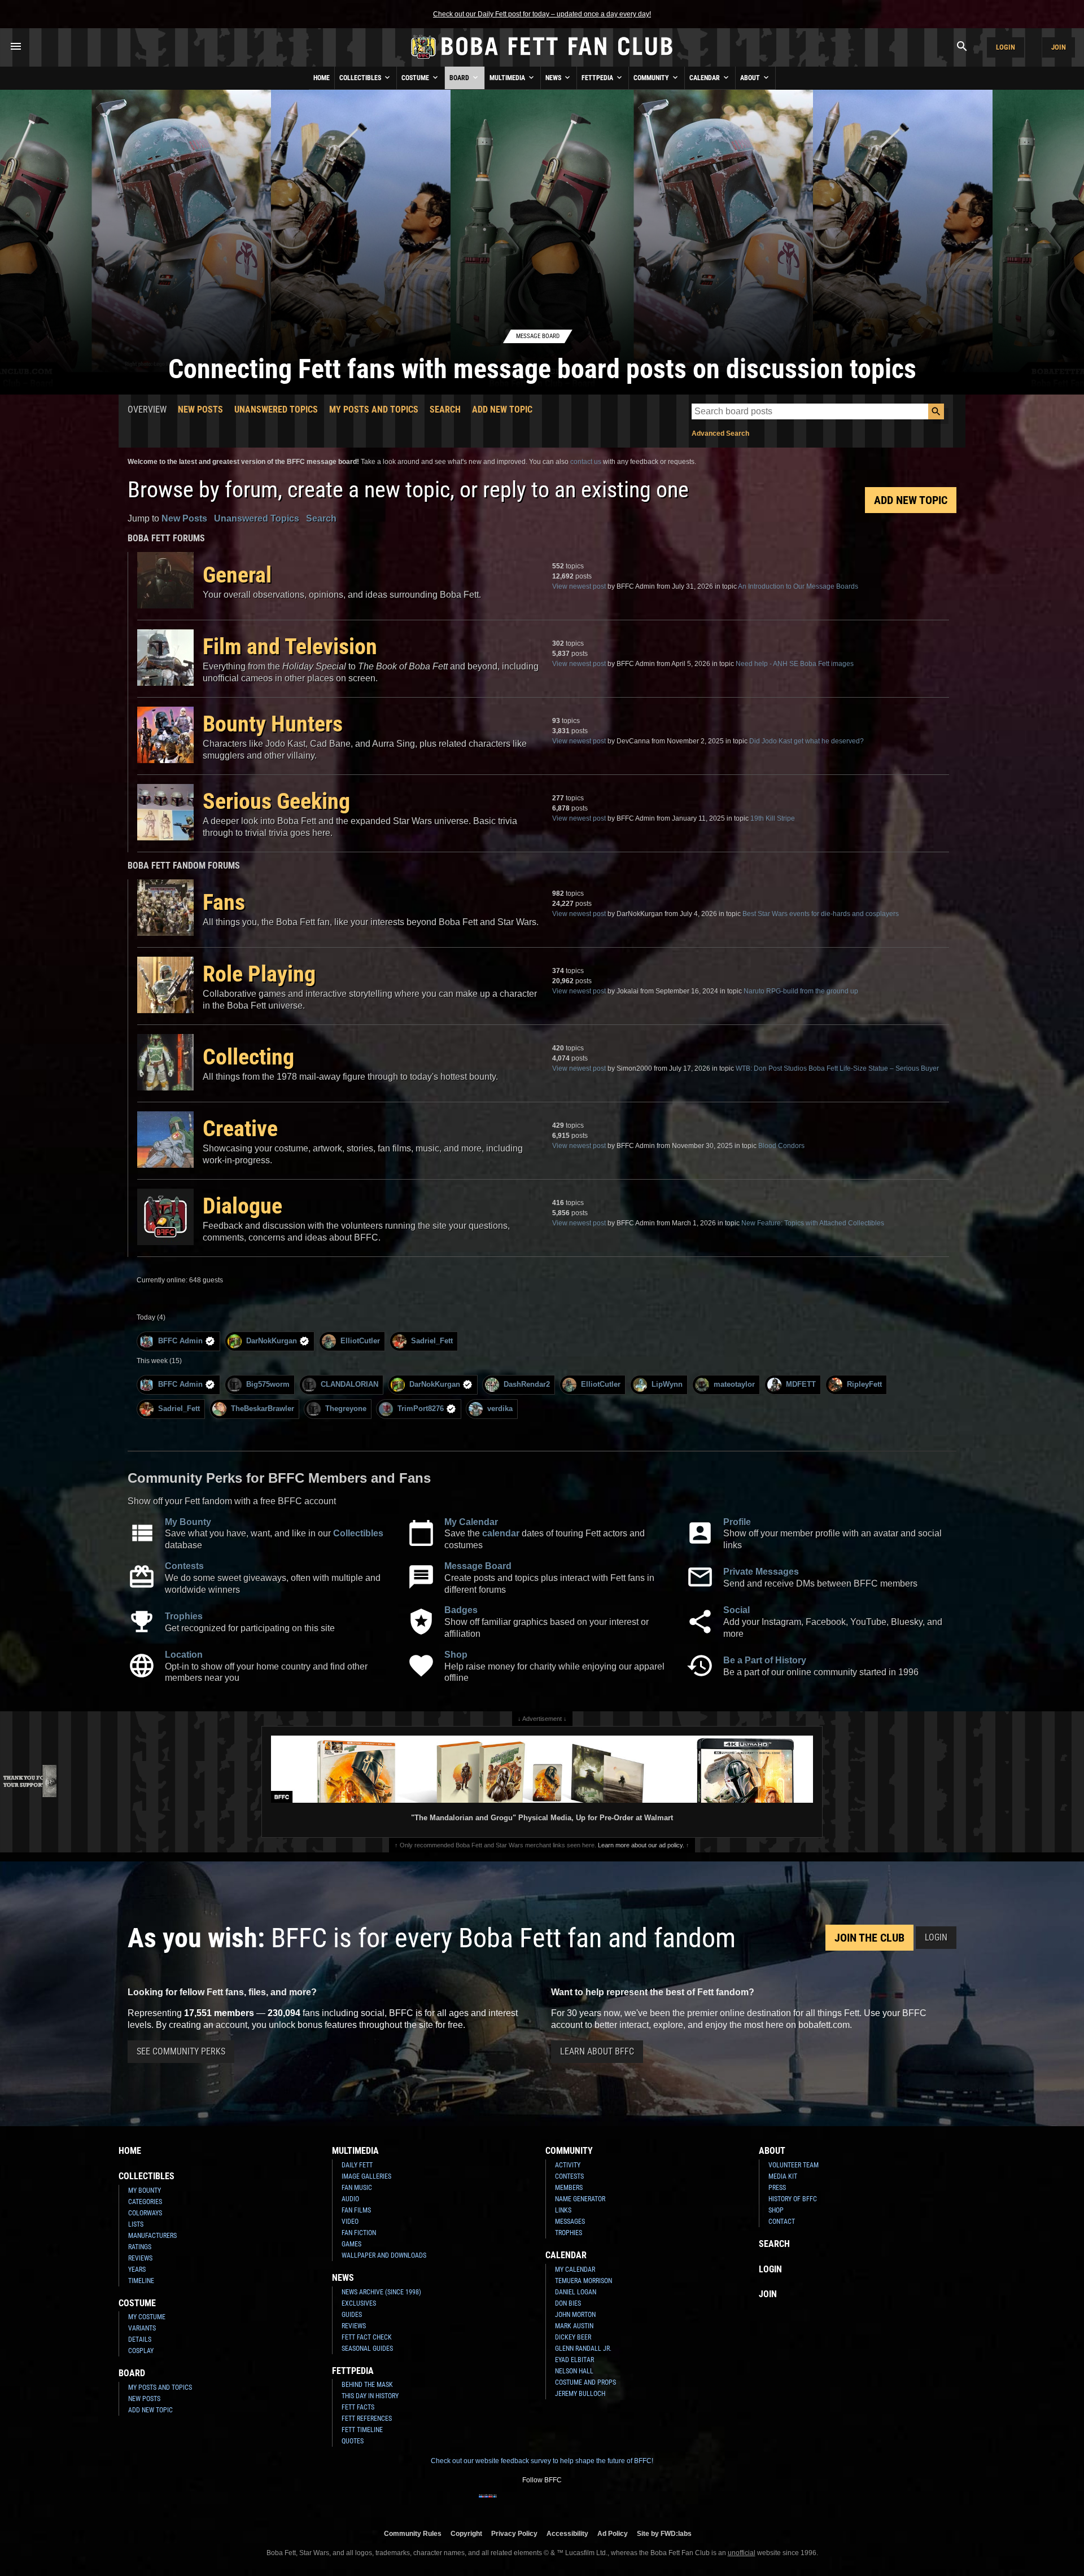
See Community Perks (181, 2051)
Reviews (140, 2258)
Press (777, 2188)
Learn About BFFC (597, 2051)
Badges (461, 1610)
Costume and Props (585, 2382)
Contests (184, 1566)
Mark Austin (574, 2326)
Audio (350, 2199)
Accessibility (567, 2533)
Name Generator (580, 2199)
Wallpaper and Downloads (384, 2255)
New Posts (200, 409)
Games (351, 2244)
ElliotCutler (360, 1341)
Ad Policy (613, 2533)
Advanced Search (720, 433)
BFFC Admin (180, 1341)
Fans (224, 902)
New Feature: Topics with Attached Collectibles (813, 1223)
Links (563, 2210)
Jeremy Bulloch (580, 2394)
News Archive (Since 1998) (381, 2292)
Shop (456, 1655)
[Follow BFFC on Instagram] (506, 2503)
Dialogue (242, 1206)
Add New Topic (502, 409)
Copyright (466, 2533)
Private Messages (761, 1572)
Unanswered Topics (276, 409)
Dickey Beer (573, 2337)
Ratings (140, 2247)
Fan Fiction (359, 2233)
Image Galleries (366, 2176)
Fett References (367, 2419)
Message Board (478, 1566)
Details (140, 2340)
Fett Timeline (362, 2430)
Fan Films (356, 2210)
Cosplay (141, 2351)
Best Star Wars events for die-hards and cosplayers (821, 914)
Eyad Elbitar (574, 2360)
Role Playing (259, 974)
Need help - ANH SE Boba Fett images (795, 664)
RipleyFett (864, 1384)
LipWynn (667, 1384)
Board (460, 78)
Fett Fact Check (367, 2337)
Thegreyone (346, 1409)
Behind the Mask (367, 2385)
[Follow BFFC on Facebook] (488, 2503)
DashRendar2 (527, 1384)
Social (736, 1610)
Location (184, 1655)
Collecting (248, 1057)
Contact (782, 2222)
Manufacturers (152, 2236)
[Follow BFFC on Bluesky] (596, 2503)
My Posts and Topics (374, 409)
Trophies (184, 1616)
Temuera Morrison (583, 2281)
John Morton (575, 2315)
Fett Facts (358, 2407)
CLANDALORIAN (349, 1384)
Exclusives (359, 2303)
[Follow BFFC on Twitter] (524, 2503)
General (237, 575)
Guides (352, 2315)
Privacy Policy (514, 2533)
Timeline (141, 2281)
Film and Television (290, 647)
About (751, 78)
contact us (586, 462)
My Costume (147, 2317)
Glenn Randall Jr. (583, 2349)
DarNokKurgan (272, 1341)
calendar (501, 1533)
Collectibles (361, 78)
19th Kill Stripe (773, 818)
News (554, 78)
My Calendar (471, 1522)
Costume (416, 78)
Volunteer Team (794, 2165)
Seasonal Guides (367, 2349)
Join (1059, 47)
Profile (737, 1522)
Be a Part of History (765, 1660)
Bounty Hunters (273, 724)
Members (569, 2188)
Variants (142, 2328)
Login (1006, 47)
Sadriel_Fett (432, 1341)
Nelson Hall (574, 2371)
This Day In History (370, 2396)
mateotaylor (734, 1384)
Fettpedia (598, 78)
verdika (500, 1409)
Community (652, 78)
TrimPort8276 (421, 1409)
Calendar (705, 78)
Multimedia (508, 78)
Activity (568, 2165)
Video (350, 2222)
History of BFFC (793, 2199)
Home (322, 78)
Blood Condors (781, 1146)
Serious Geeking (276, 801)
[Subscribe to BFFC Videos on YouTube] (560, 2503)
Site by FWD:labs (664, 2533)
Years (137, 2270)
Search (445, 409)
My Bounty (188, 1522)
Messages (570, 2222)
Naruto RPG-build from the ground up (801, 991)
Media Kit (783, 2176)
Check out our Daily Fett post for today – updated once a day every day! (542, 14)
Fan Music (357, 2188)
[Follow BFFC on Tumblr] (542, 2503)
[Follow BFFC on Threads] (578, 2503)
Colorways (145, 2213)
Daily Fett (357, 2165)
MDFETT (801, 1384)
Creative (240, 1129)
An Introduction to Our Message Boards (798, 586)
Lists (136, 2224)
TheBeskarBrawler (263, 1409)
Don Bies (568, 2303)
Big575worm (268, 1384)
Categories (145, 2202)
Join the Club (869, 1938)
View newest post (579, 586)
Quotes (353, 2441)
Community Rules (413, 2533)
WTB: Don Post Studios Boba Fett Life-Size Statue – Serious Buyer (837, 1068)
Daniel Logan (576, 2292)
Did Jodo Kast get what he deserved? (807, 741)
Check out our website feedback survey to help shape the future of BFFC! (542, 2461)
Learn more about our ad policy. (641, 1845)
